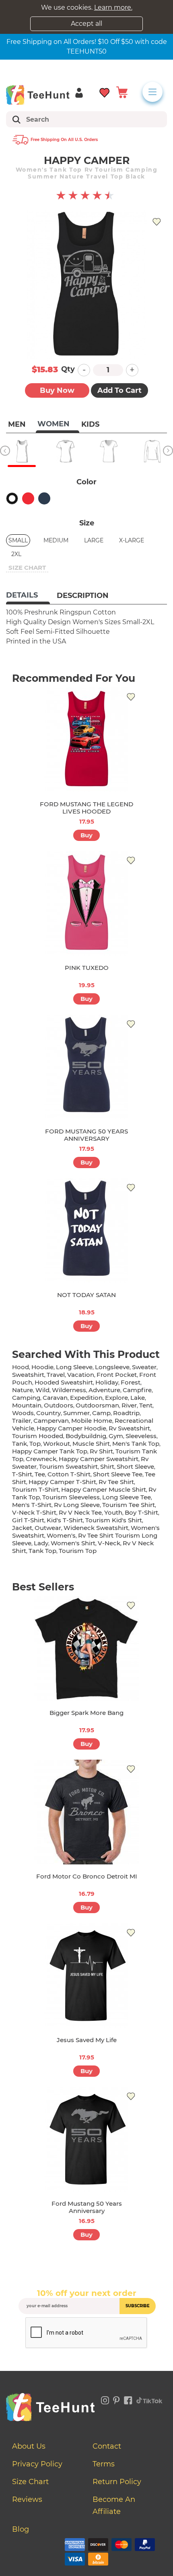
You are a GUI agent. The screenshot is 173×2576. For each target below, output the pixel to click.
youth (113, 1512)
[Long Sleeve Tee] (152, 451)
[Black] (12, 498)
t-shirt (22, 1474)
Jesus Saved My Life (87, 2040)
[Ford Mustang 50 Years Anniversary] (86, 2139)
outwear (48, 1528)
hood (21, 1367)
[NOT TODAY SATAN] (86, 1231)
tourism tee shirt (129, 1505)
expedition (86, 1398)
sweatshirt (28, 1375)
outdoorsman (97, 1405)
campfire (137, 1390)
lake (138, 1398)
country (48, 1413)
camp (101, 1413)
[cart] (122, 92)
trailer (22, 1421)
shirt (107, 1467)
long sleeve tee (127, 1497)
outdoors (59, 1405)
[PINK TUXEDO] (86, 903)
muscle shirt (91, 1444)
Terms (104, 2464)
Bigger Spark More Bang (86, 1713)
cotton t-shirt (69, 1474)
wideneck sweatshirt (96, 1528)
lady (41, 1543)
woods (23, 1413)
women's (61, 1535)
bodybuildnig (86, 1436)
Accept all (86, 24)
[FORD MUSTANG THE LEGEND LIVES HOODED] (86, 740)
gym (116, 1436)
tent (146, 1405)
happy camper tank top (50, 1451)
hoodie (42, 1367)
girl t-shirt (28, 1520)
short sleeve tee (118, 1474)
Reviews (27, 2499)
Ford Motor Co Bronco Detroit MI (87, 1876)
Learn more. (113, 7)
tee (40, 1474)
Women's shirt (73, 1543)
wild (42, 1390)
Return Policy (117, 2482)
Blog (21, 2529)
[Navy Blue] (44, 498)
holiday (107, 1382)
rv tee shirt (116, 1482)
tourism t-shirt (35, 1489)
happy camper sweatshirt (99, 1459)
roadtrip (126, 1413)
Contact (107, 2446)
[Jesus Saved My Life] (86, 1976)
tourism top (78, 1551)
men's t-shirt (32, 1505)
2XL (16, 554)
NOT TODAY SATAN (86, 1295)
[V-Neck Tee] (109, 451)
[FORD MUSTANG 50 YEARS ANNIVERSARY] (86, 1067)
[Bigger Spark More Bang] (86, 1648)
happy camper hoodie (71, 1428)
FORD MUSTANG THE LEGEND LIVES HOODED (86, 808)
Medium (56, 540)
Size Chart (30, 2482)
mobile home (92, 1421)
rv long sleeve (77, 1505)
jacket (22, 1528)
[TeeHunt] (38, 95)
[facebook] (128, 2399)
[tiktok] (150, 2399)
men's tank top (136, 1444)
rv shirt (101, 1451)
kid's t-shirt (65, 1520)
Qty (68, 369)
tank (20, 1444)
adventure (104, 1390)
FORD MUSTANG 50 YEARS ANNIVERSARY (86, 1135)
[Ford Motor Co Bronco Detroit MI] (86, 1812)
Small (18, 540)
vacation (81, 1375)
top (35, 1444)
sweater (144, 1367)
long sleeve (74, 1367)
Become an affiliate (114, 2505)
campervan (51, 1421)
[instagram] (105, 2399)
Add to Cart (119, 390)
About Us (29, 2446)
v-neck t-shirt (34, 1512)
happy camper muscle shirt (104, 1489)
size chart (27, 568)
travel (56, 1375)
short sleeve (135, 1467)
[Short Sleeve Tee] (65, 451)
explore (116, 1398)
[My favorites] (105, 92)
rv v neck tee (80, 1512)
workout (57, 1444)
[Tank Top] (22, 451)
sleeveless (141, 1436)
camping (26, 1398)
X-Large (132, 540)
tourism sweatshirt (68, 1467)
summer (76, 1413)
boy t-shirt (141, 1512)
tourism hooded (38, 1436)
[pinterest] (116, 2399)
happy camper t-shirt (62, 1482)
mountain (27, 1405)
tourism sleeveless (71, 1497)
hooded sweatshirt (64, 1382)
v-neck (109, 1543)
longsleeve (112, 1367)
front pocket (117, 1375)
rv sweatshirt (129, 1428)
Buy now (57, 390)
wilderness (69, 1390)
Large (94, 540)
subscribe (138, 2306)
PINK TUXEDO (87, 968)
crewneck (41, 1459)
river (129, 1405)
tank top (42, 1551)
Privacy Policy (37, 2464)
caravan (55, 1398)
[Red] (28, 498)
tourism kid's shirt (114, 1520)
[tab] (28, 596)
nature (23, 1390)
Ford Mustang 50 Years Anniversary (87, 2207)
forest (131, 1382)
